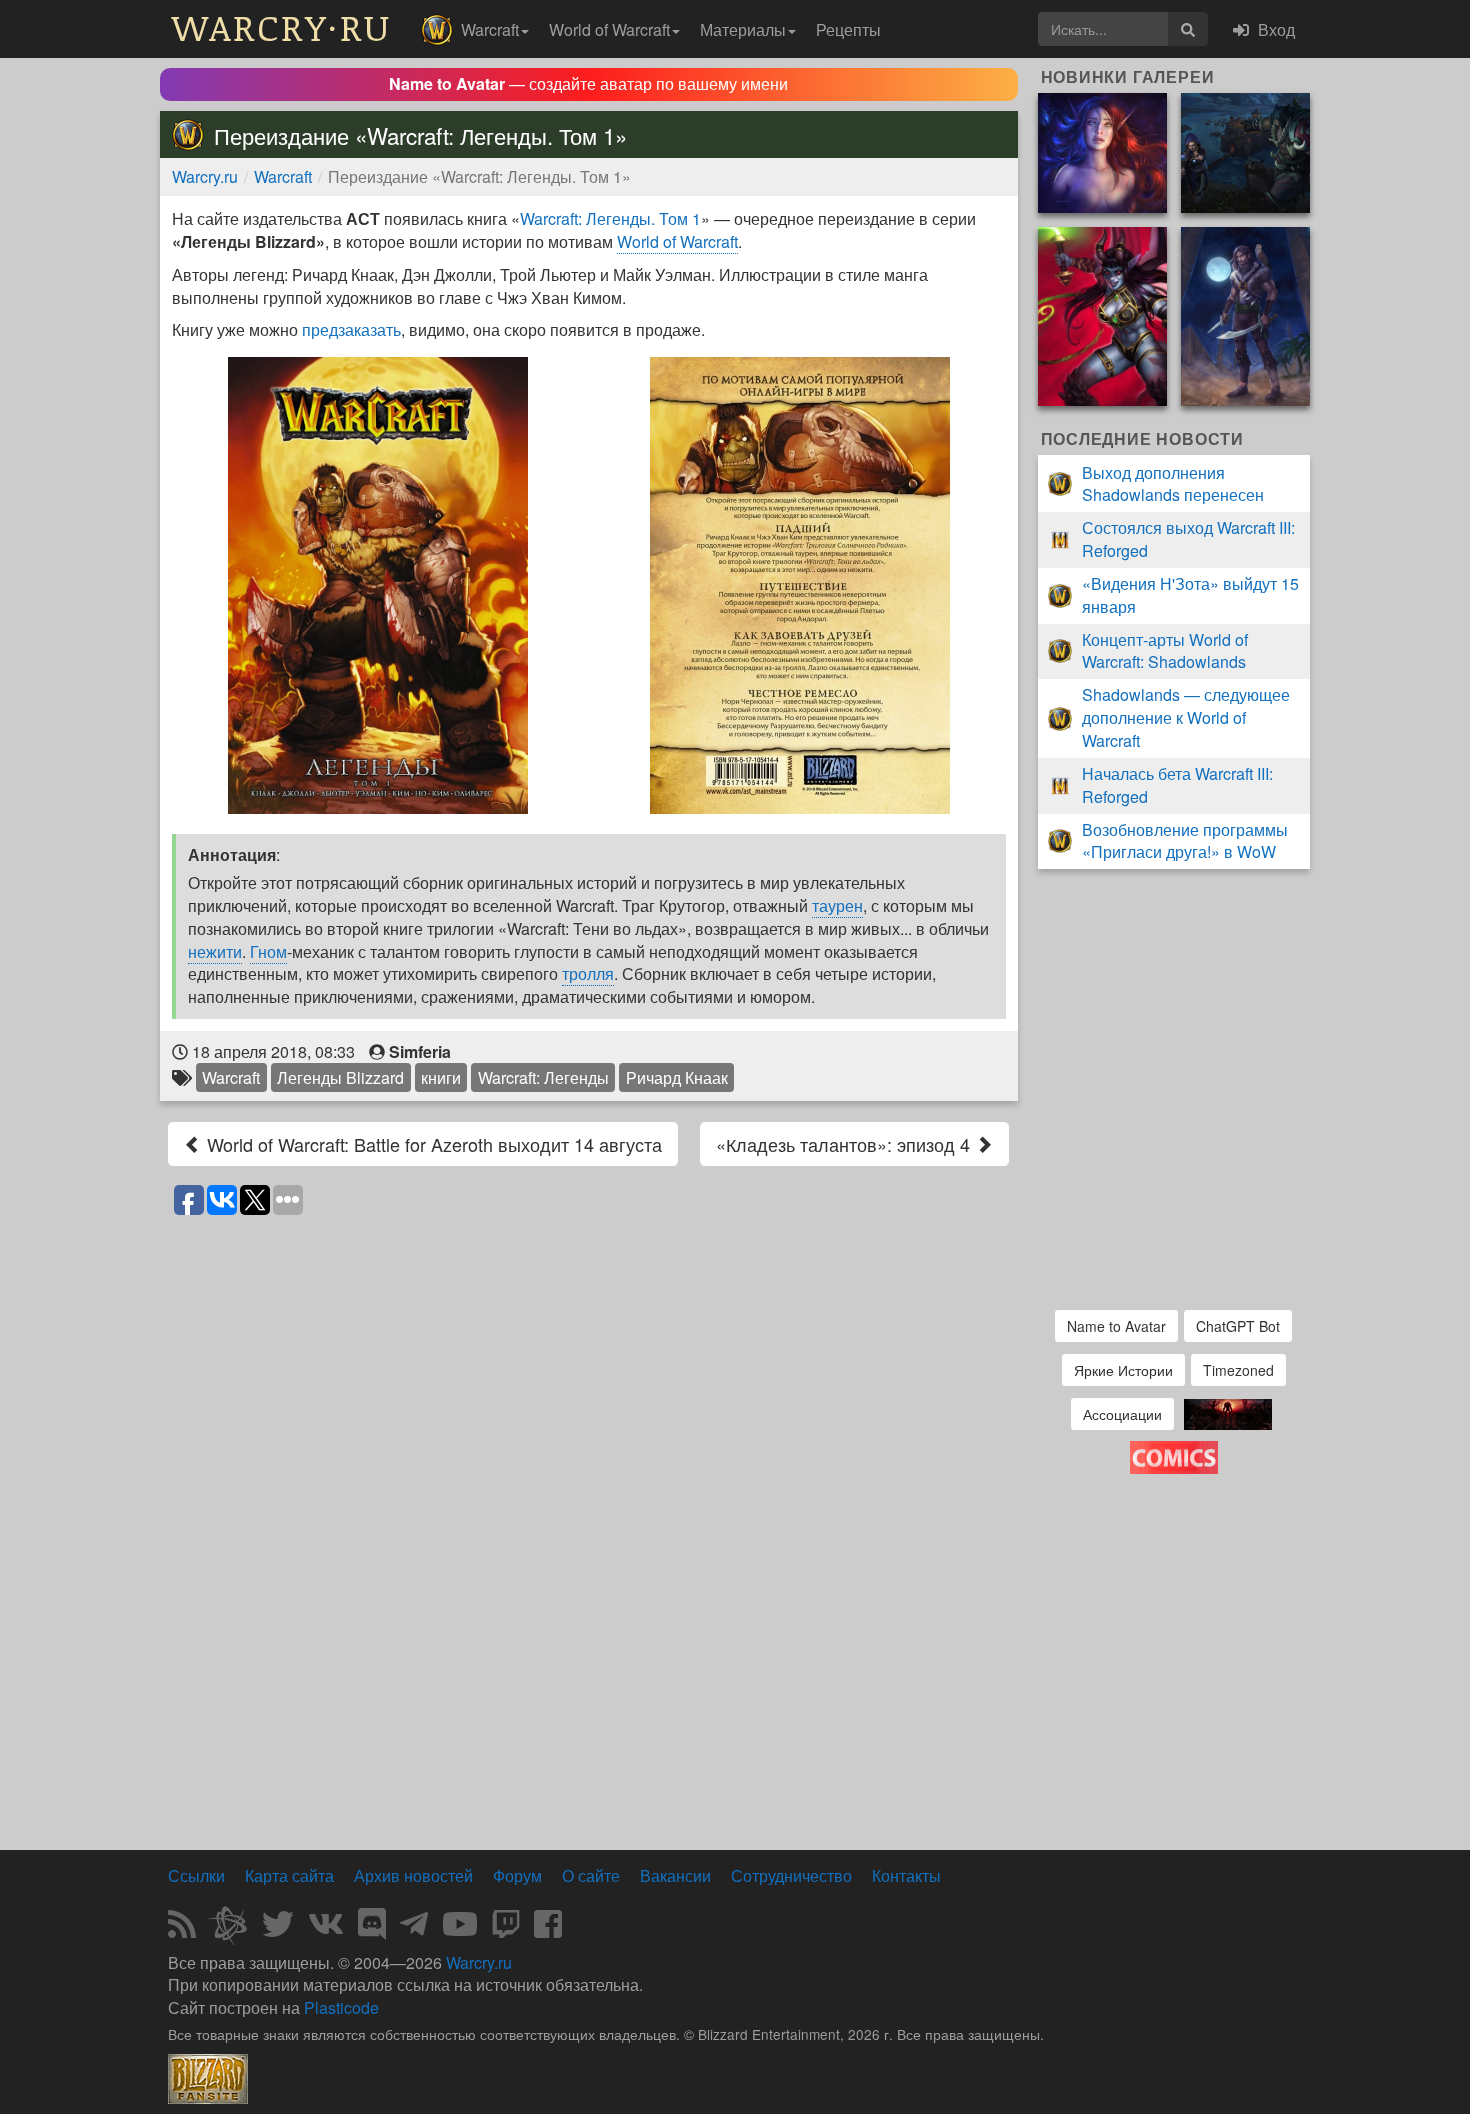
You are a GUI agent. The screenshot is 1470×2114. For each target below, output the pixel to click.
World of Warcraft (677, 241)
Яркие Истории (1123, 1370)
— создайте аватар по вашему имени (588, 83)
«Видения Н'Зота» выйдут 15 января (1190, 595)
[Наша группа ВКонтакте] (326, 1929)
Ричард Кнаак (677, 1077)
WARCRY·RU (281, 26)
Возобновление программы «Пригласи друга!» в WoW (1185, 841)
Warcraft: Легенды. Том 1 (610, 218)
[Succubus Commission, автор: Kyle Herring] (1102, 314)
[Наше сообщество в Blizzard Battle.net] (236, 1929)
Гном (268, 951)
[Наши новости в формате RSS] (182, 1929)
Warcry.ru (205, 176)
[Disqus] (589, 1478)
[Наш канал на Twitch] (506, 1929)
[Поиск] (1188, 29)
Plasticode (341, 2007)
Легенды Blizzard (340, 1077)
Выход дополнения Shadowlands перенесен (1173, 484)
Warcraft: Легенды (543, 1077)
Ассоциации (1122, 1414)
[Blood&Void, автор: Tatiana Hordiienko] (1102, 150)
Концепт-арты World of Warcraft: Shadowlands (1165, 651)
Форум (517, 1875)
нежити (215, 951)
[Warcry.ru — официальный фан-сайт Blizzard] (208, 2077)
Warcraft (283, 176)
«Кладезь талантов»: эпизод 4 (845, 1144)
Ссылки (196, 1875)
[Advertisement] (589, 1789)
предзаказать (351, 329)
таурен (837, 905)
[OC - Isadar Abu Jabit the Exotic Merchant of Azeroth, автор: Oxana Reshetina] (1245, 314)
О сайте (591, 1875)
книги (441, 1077)
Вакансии (675, 1875)
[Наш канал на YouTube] (460, 1929)
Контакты (906, 1875)
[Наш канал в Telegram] (414, 1929)
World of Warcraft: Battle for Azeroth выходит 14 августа (432, 1144)
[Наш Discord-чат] (372, 1929)
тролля (588, 973)
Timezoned (1238, 1370)
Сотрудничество (791, 1875)
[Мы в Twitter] (278, 1929)
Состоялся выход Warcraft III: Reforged (1188, 539)
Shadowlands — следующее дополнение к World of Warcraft (1186, 717)
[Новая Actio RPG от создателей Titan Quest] (1228, 1411)
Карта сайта (289, 1875)
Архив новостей (413, 1875)
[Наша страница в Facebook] (548, 1929)
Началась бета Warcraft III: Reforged (1177, 785)
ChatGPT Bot (1238, 1326)
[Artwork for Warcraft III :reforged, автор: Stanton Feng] (1245, 150)
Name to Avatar (1116, 1326)
